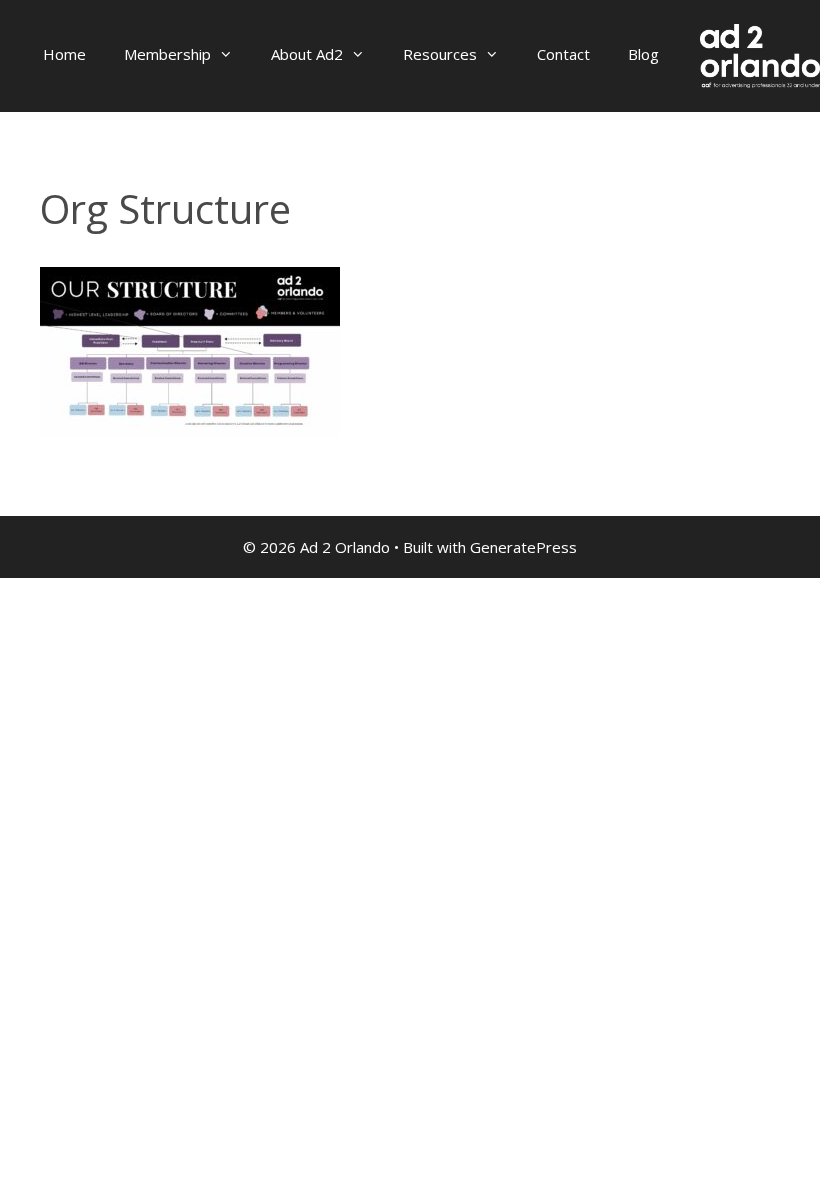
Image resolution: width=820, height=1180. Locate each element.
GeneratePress (523, 547)
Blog (643, 54)
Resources (440, 54)
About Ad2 (307, 54)
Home (64, 54)
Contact (563, 54)
